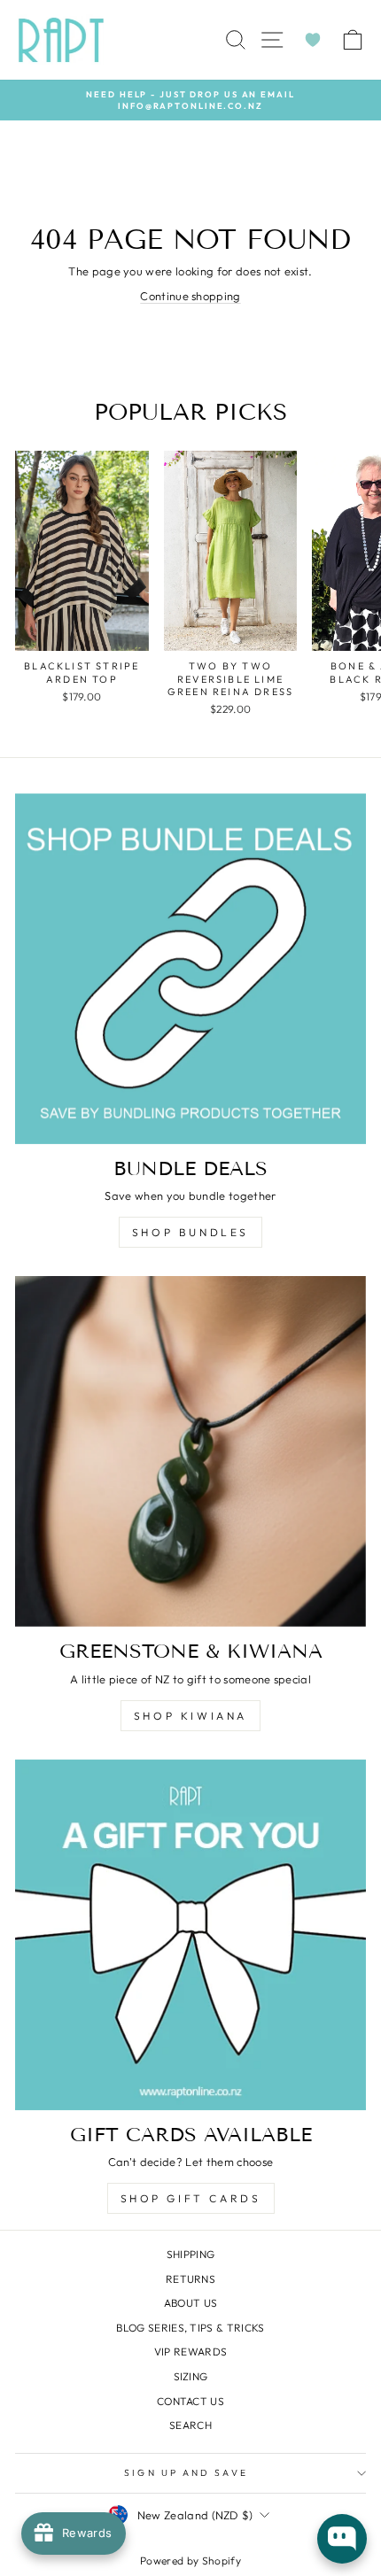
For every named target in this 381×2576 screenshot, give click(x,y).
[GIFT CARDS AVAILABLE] (190, 1935)
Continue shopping (190, 296)
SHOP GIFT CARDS (191, 2198)
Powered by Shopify (190, 2561)
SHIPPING (191, 2254)
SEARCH (190, 2425)
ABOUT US (191, 2303)
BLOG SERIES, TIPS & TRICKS (190, 2328)
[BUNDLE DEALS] (190, 969)
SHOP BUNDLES (190, 1232)
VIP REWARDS (191, 2352)
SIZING (191, 2376)
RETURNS (190, 2279)
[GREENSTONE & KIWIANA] (190, 1451)
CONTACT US (190, 2401)
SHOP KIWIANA (190, 1716)
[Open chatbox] (342, 2539)
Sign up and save (186, 2473)
